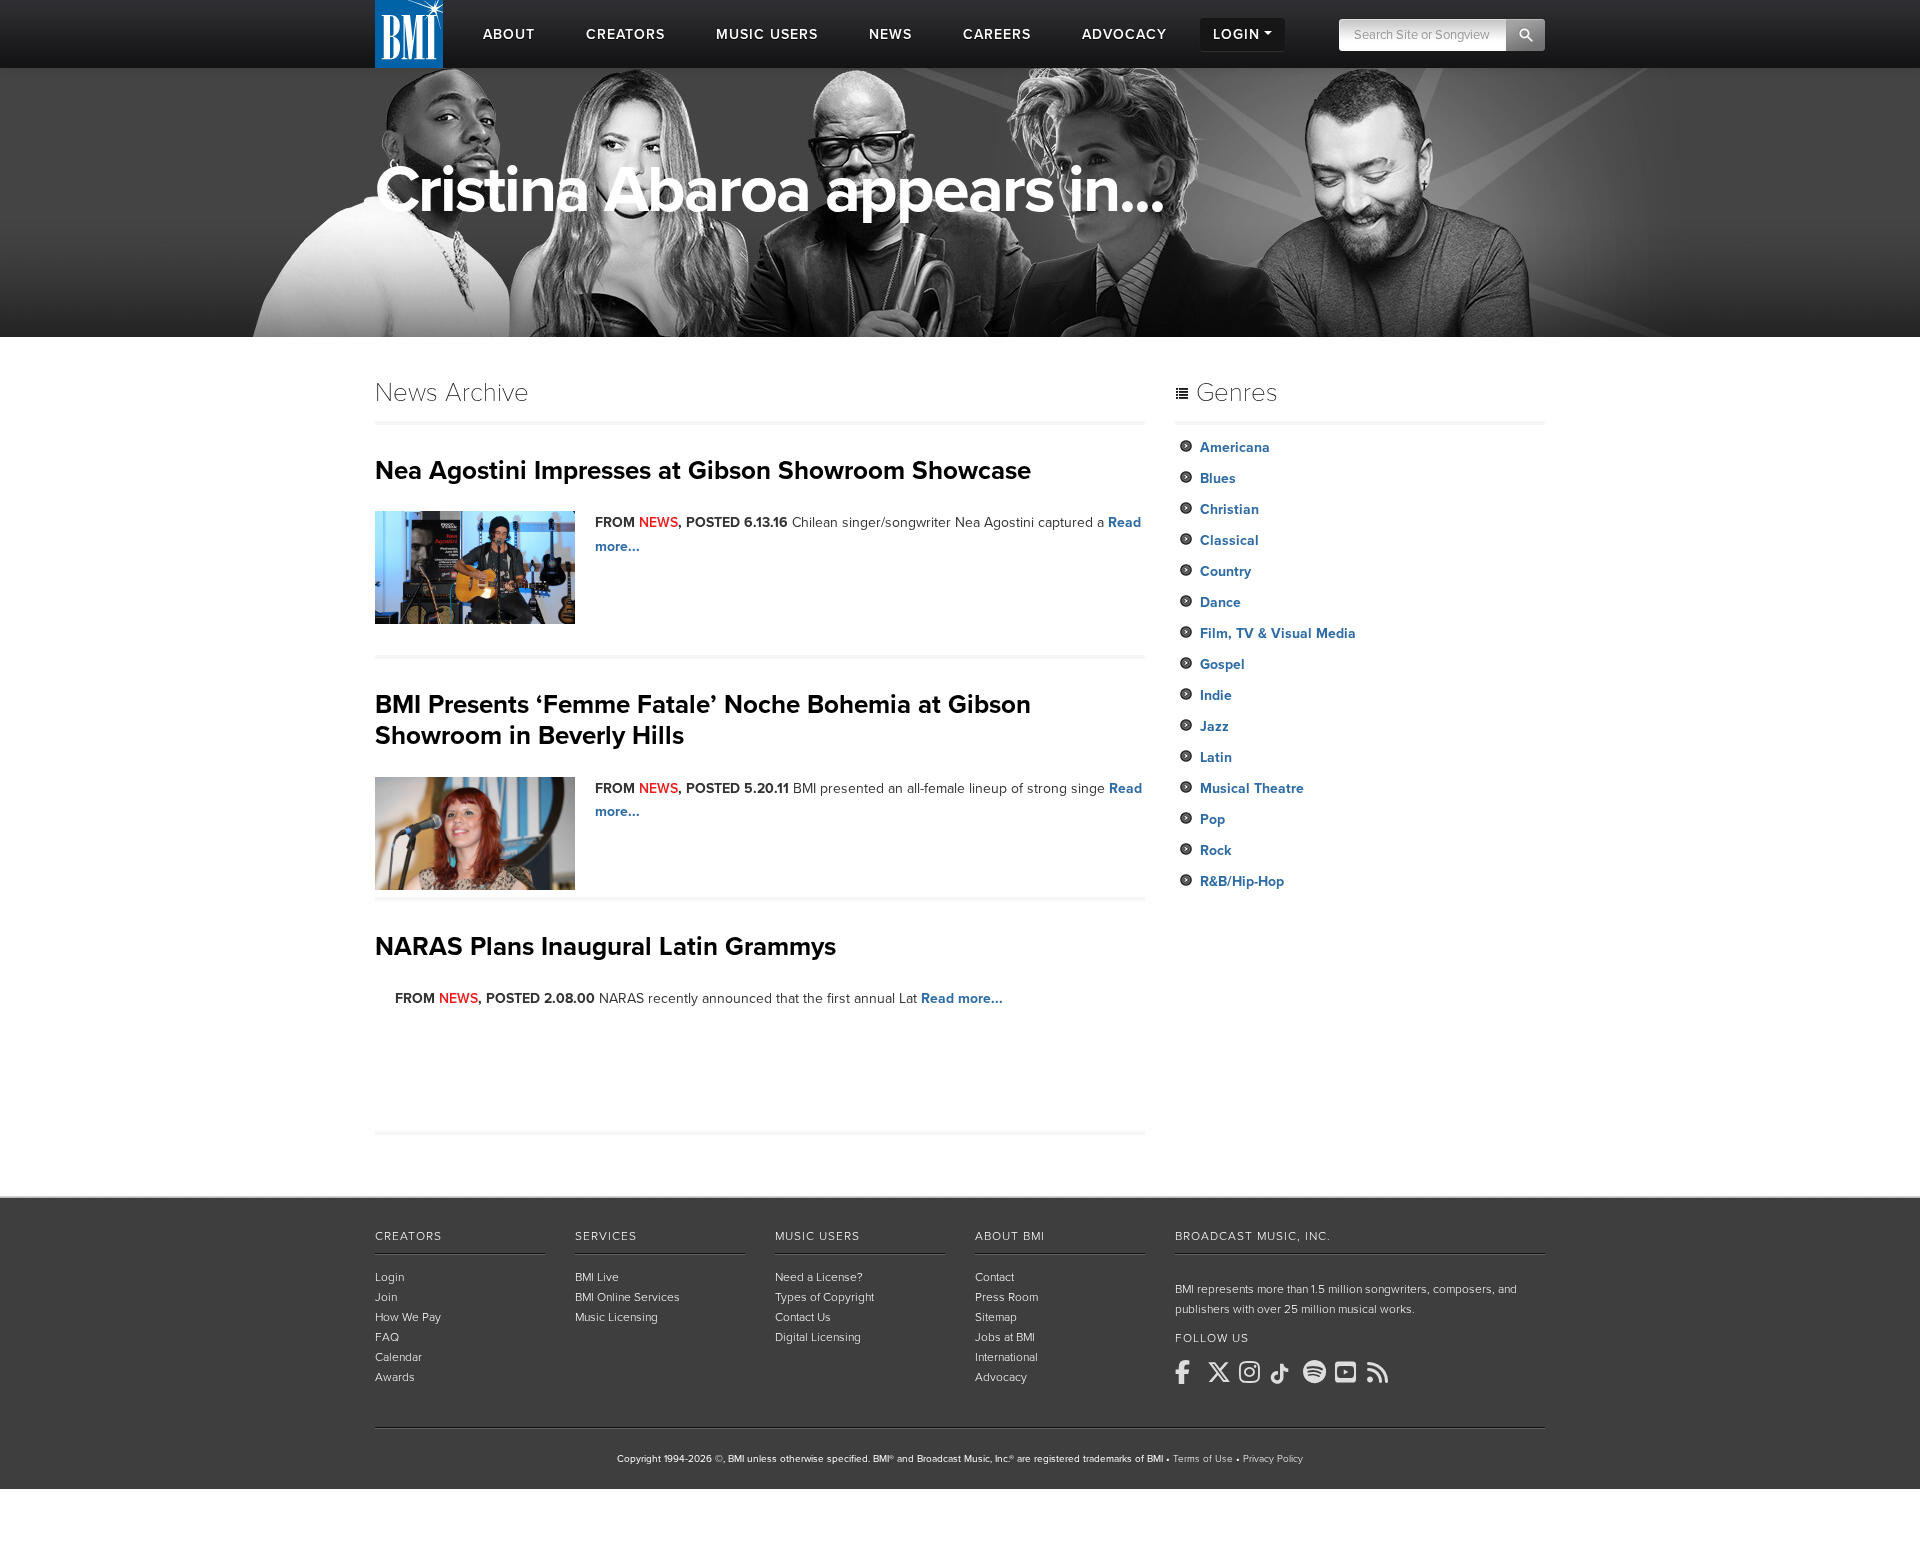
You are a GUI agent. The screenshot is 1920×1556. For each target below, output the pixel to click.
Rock (1215, 850)
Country (1225, 571)
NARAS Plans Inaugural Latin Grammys (605, 946)
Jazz (1214, 726)
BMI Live (597, 1277)
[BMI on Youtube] (1349, 1372)
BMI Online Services (627, 1297)
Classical (1229, 540)
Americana (1235, 447)
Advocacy (1001, 1377)
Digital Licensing (818, 1337)
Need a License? (819, 1277)
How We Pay (408, 1317)
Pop (1212, 819)
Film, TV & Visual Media (1278, 633)
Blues (1218, 478)
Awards (395, 1377)
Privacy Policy (1273, 1459)
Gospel (1222, 664)
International (1006, 1357)
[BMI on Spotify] (1317, 1372)
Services (606, 1236)
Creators (408, 1236)
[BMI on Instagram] (1253, 1372)
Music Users (817, 1236)
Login (389, 1277)
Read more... (962, 998)
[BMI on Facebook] (1189, 1372)
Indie (1216, 695)
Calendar (398, 1357)
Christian (1229, 509)
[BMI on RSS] (1381, 1372)
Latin (1216, 757)
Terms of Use (1203, 1459)
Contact (994, 1277)
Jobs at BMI (1005, 1337)
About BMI (1010, 1236)
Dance (1220, 602)
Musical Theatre (1252, 788)
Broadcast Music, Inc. (1253, 1236)
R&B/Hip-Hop (1242, 881)
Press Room (1006, 1297)
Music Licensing (616, 1317)
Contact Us (803, 1317)
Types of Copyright (824, 1297)
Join (386, 1297)
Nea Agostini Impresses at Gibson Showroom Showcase (703, 470)
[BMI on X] (1221, 1372)
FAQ (387, 1337)
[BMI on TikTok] (1285, 1374)
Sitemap (996, 1317)
